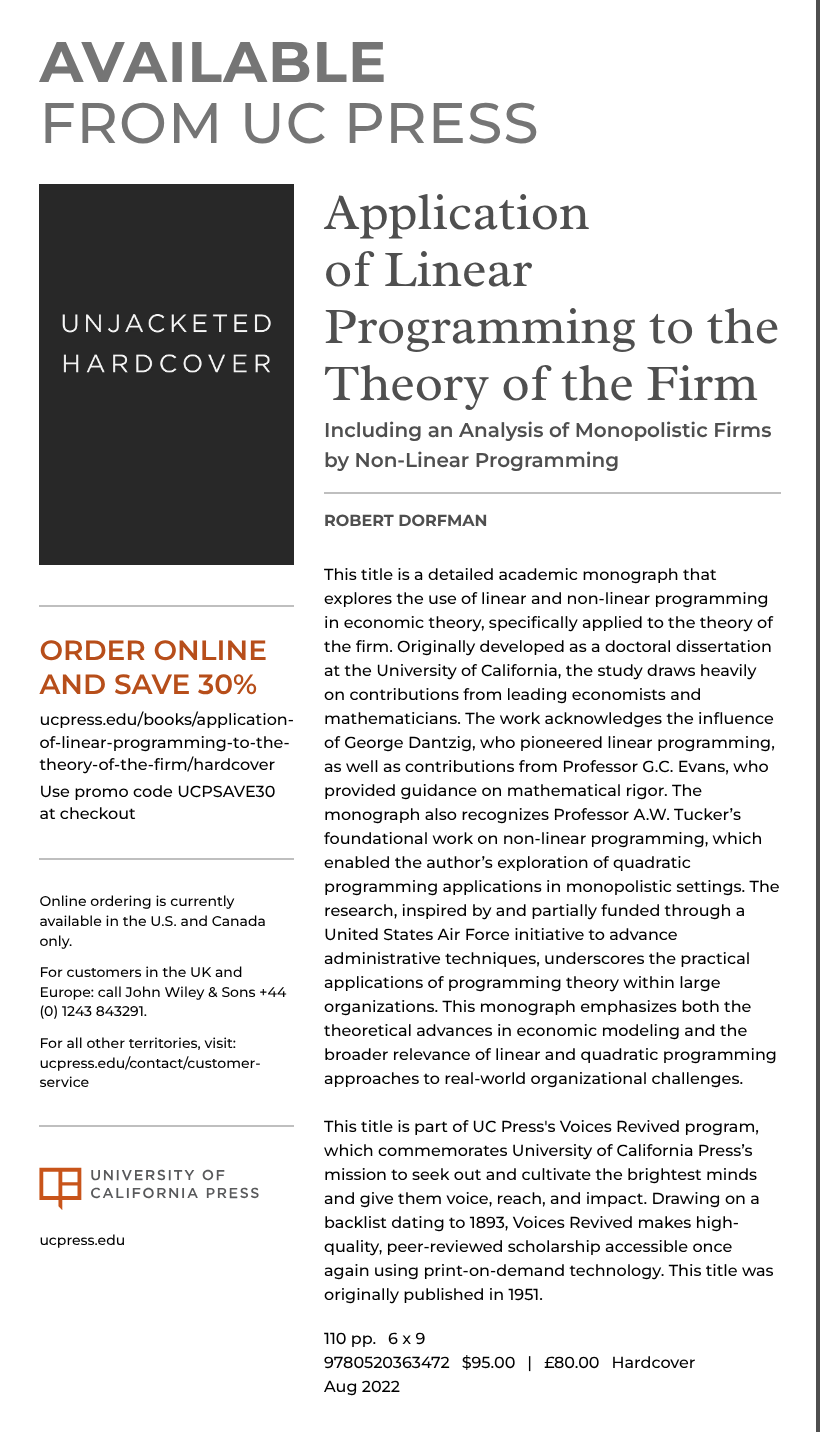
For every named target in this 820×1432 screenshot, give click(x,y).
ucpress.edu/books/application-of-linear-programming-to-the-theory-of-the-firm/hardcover (166, 743)
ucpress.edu (82, 1240)
